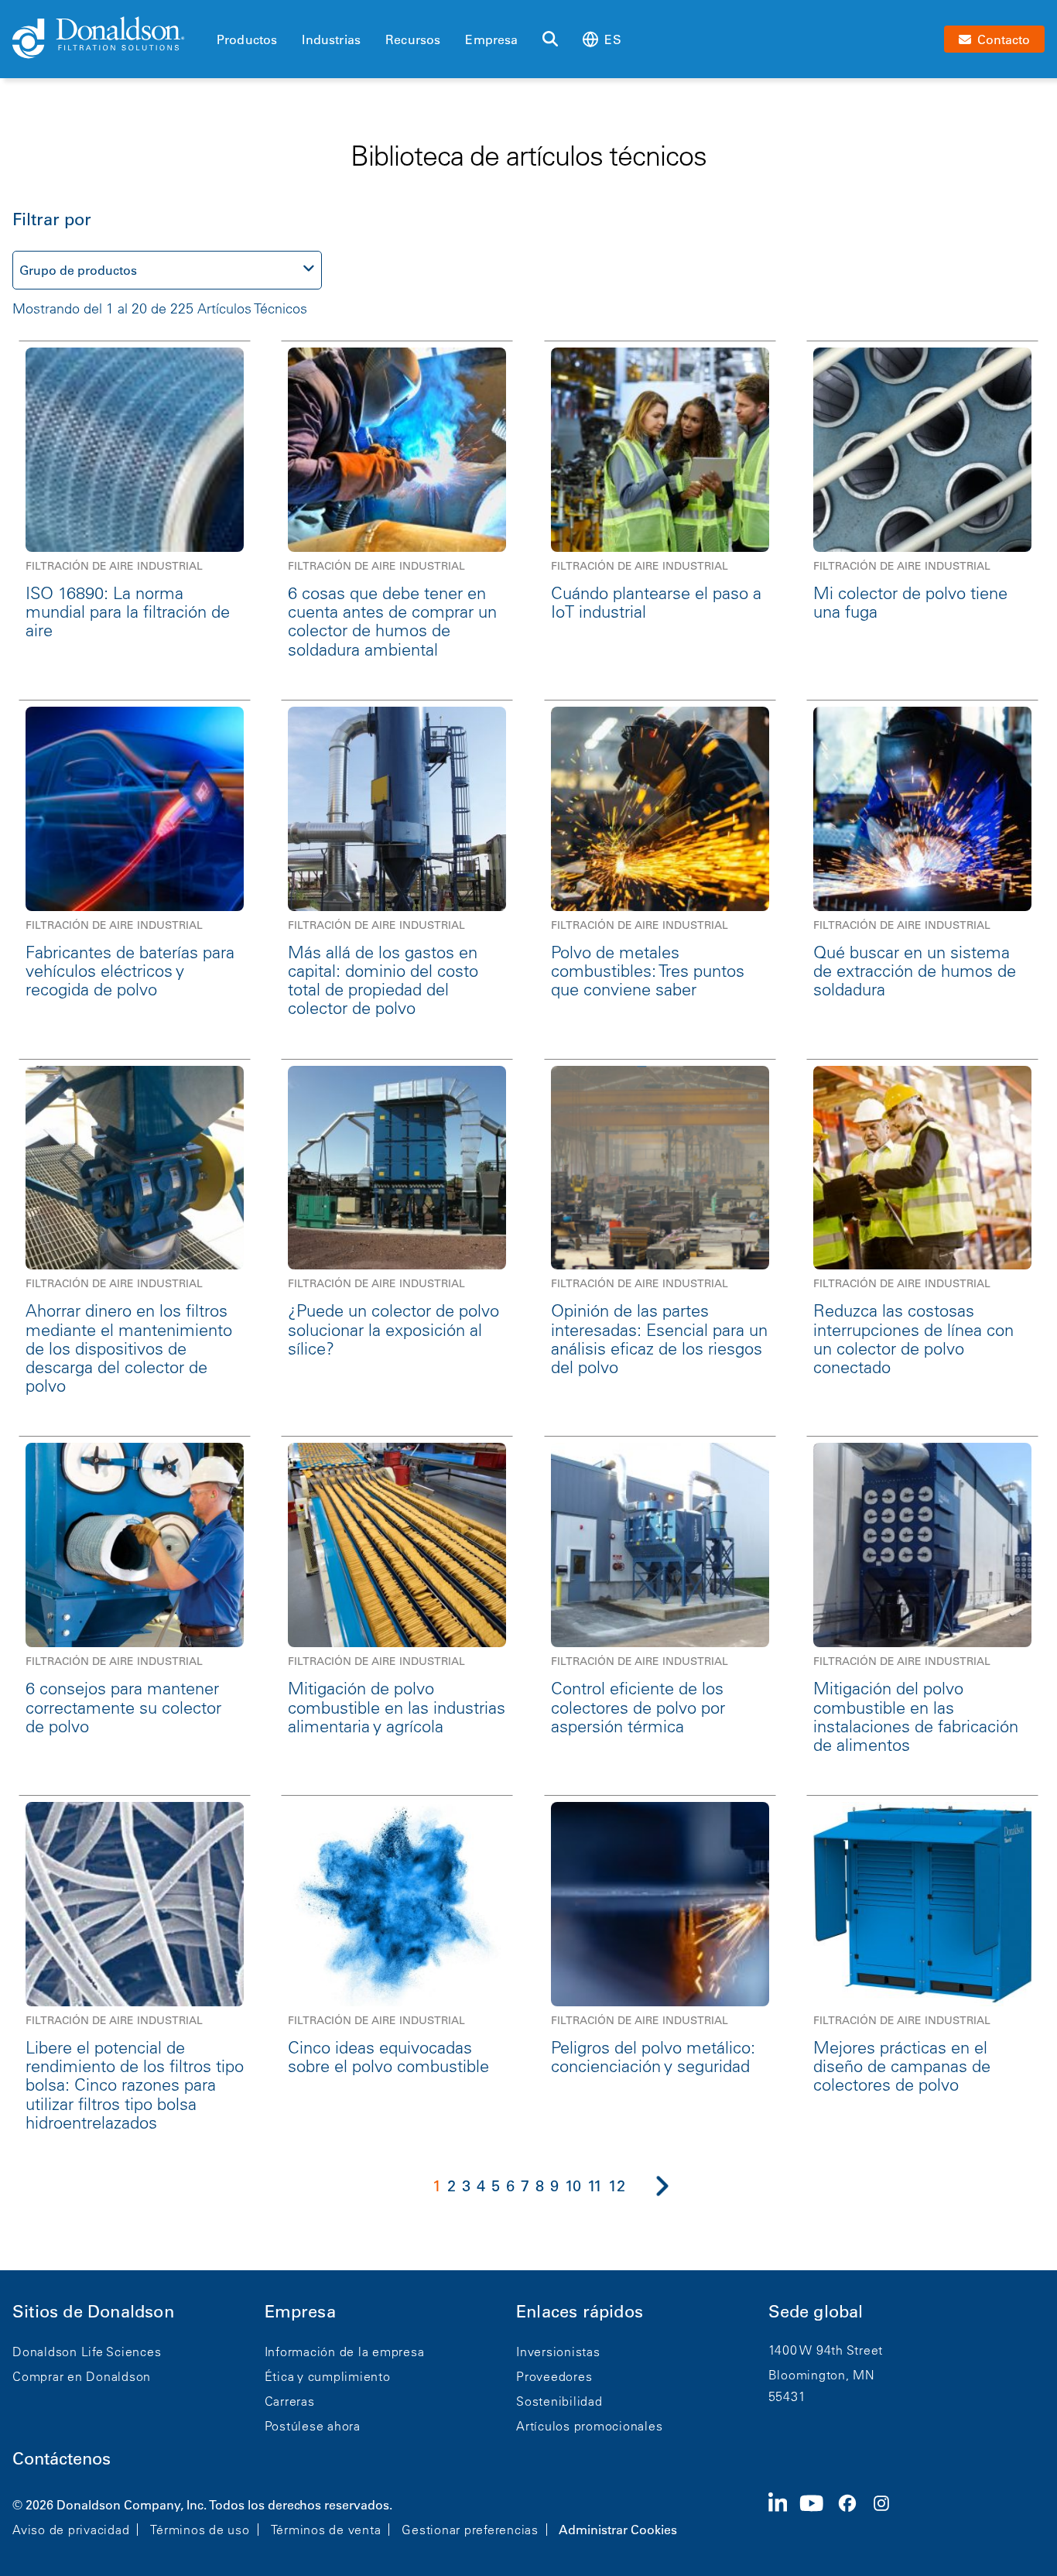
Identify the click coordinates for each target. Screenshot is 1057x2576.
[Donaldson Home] (108, 39)
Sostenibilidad (559, 2401)
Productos (247, 39)
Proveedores (554, 2376)
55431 (787, 2396)
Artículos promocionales (589, 2426)
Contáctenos (62, 2459)
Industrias (331, 39)
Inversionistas (558, 2352)
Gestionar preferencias (470, 2530)
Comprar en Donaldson (82, 2376)
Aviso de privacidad (71, 2530)
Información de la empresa (345, 2352)
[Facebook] (853, 2516)
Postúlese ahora (313, 2426)
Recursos (413, 39)
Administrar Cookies (618, 2530)
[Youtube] (818, 2516)
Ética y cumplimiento (328, 2376)
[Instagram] (888, 2516)
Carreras (290, 2401)
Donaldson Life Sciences (87, 2352)
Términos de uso (200, 2530)
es (612, 39)
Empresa (491, 39)
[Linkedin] (784, 2516)
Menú (221, 13)
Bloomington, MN (822, 2375)
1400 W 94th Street (826, 2350)
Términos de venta (326, 2530)
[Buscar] (550, 39)
